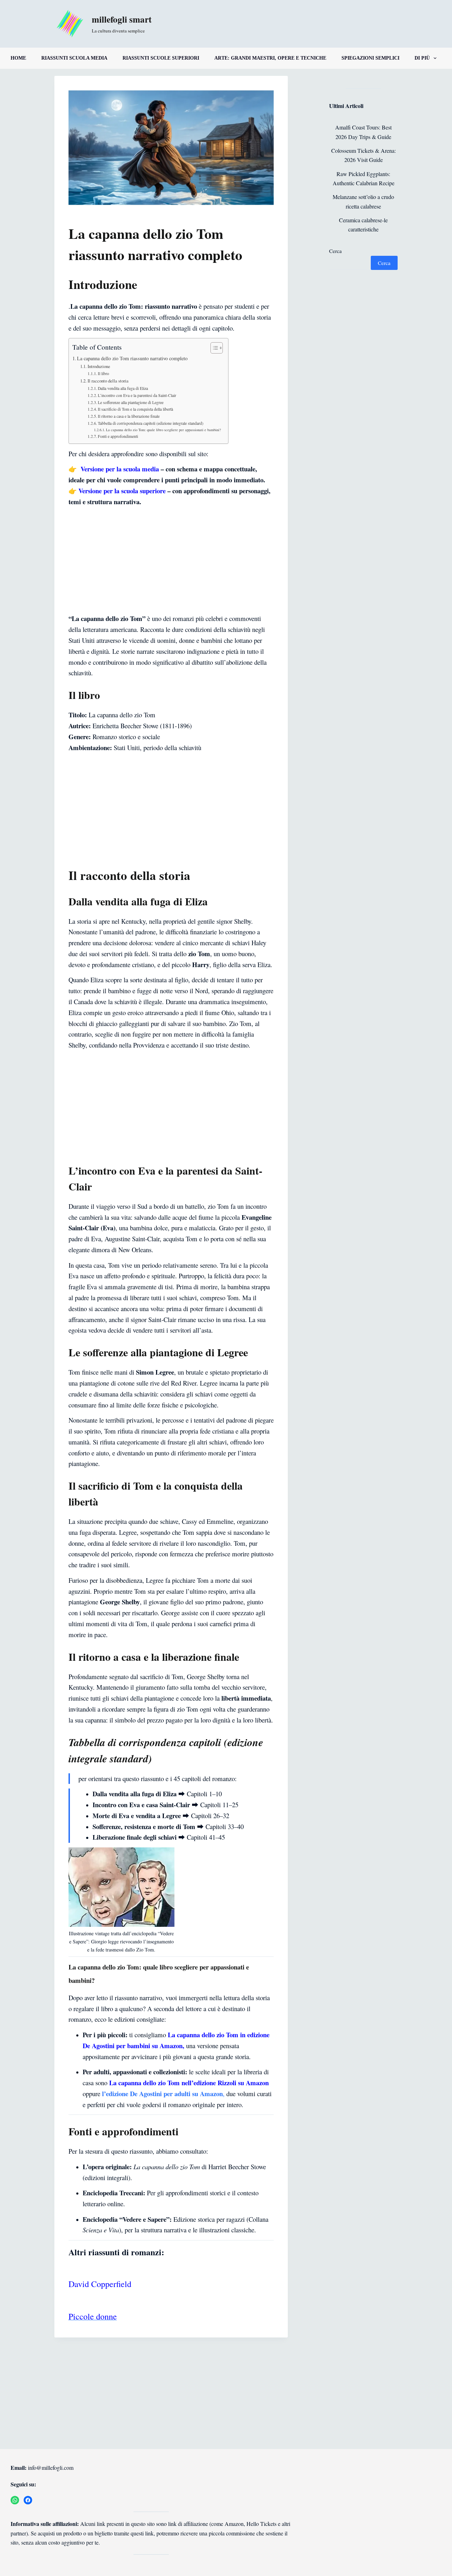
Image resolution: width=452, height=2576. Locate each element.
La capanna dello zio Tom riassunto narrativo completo (132, 358)
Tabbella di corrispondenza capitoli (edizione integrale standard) (151, 423)
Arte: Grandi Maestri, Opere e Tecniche (270, 58)
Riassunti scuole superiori (161, 58)
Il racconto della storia (108, 381)
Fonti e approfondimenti (118, 436)
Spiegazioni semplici (370, 58)
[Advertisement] (171, 561)
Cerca (335, 251)
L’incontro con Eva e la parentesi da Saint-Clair (137, 395)
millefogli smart (122, 19)
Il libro (103, 373)
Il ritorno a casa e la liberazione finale (129, 416)
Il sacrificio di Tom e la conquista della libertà (135, 409)
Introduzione (99, 366)
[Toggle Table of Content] (213, 348)
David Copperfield (100, 2284)
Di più (422, 58)
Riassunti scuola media (74, 58)
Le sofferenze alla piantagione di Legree (131, 402)
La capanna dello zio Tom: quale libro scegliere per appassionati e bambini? (163, 430)
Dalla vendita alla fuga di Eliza (123, 388)
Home (18, 58)
